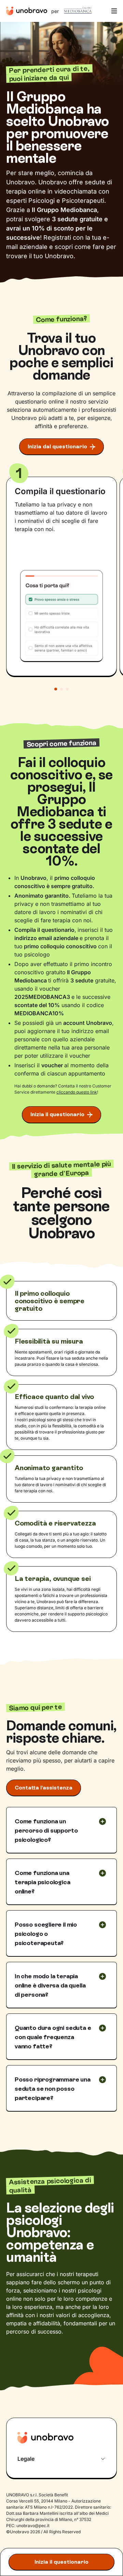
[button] (113, 11)
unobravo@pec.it (33, 2526)
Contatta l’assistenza (44, 1788)
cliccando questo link (77, 1092)
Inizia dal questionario (57, 446)
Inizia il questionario (61, 2562)
